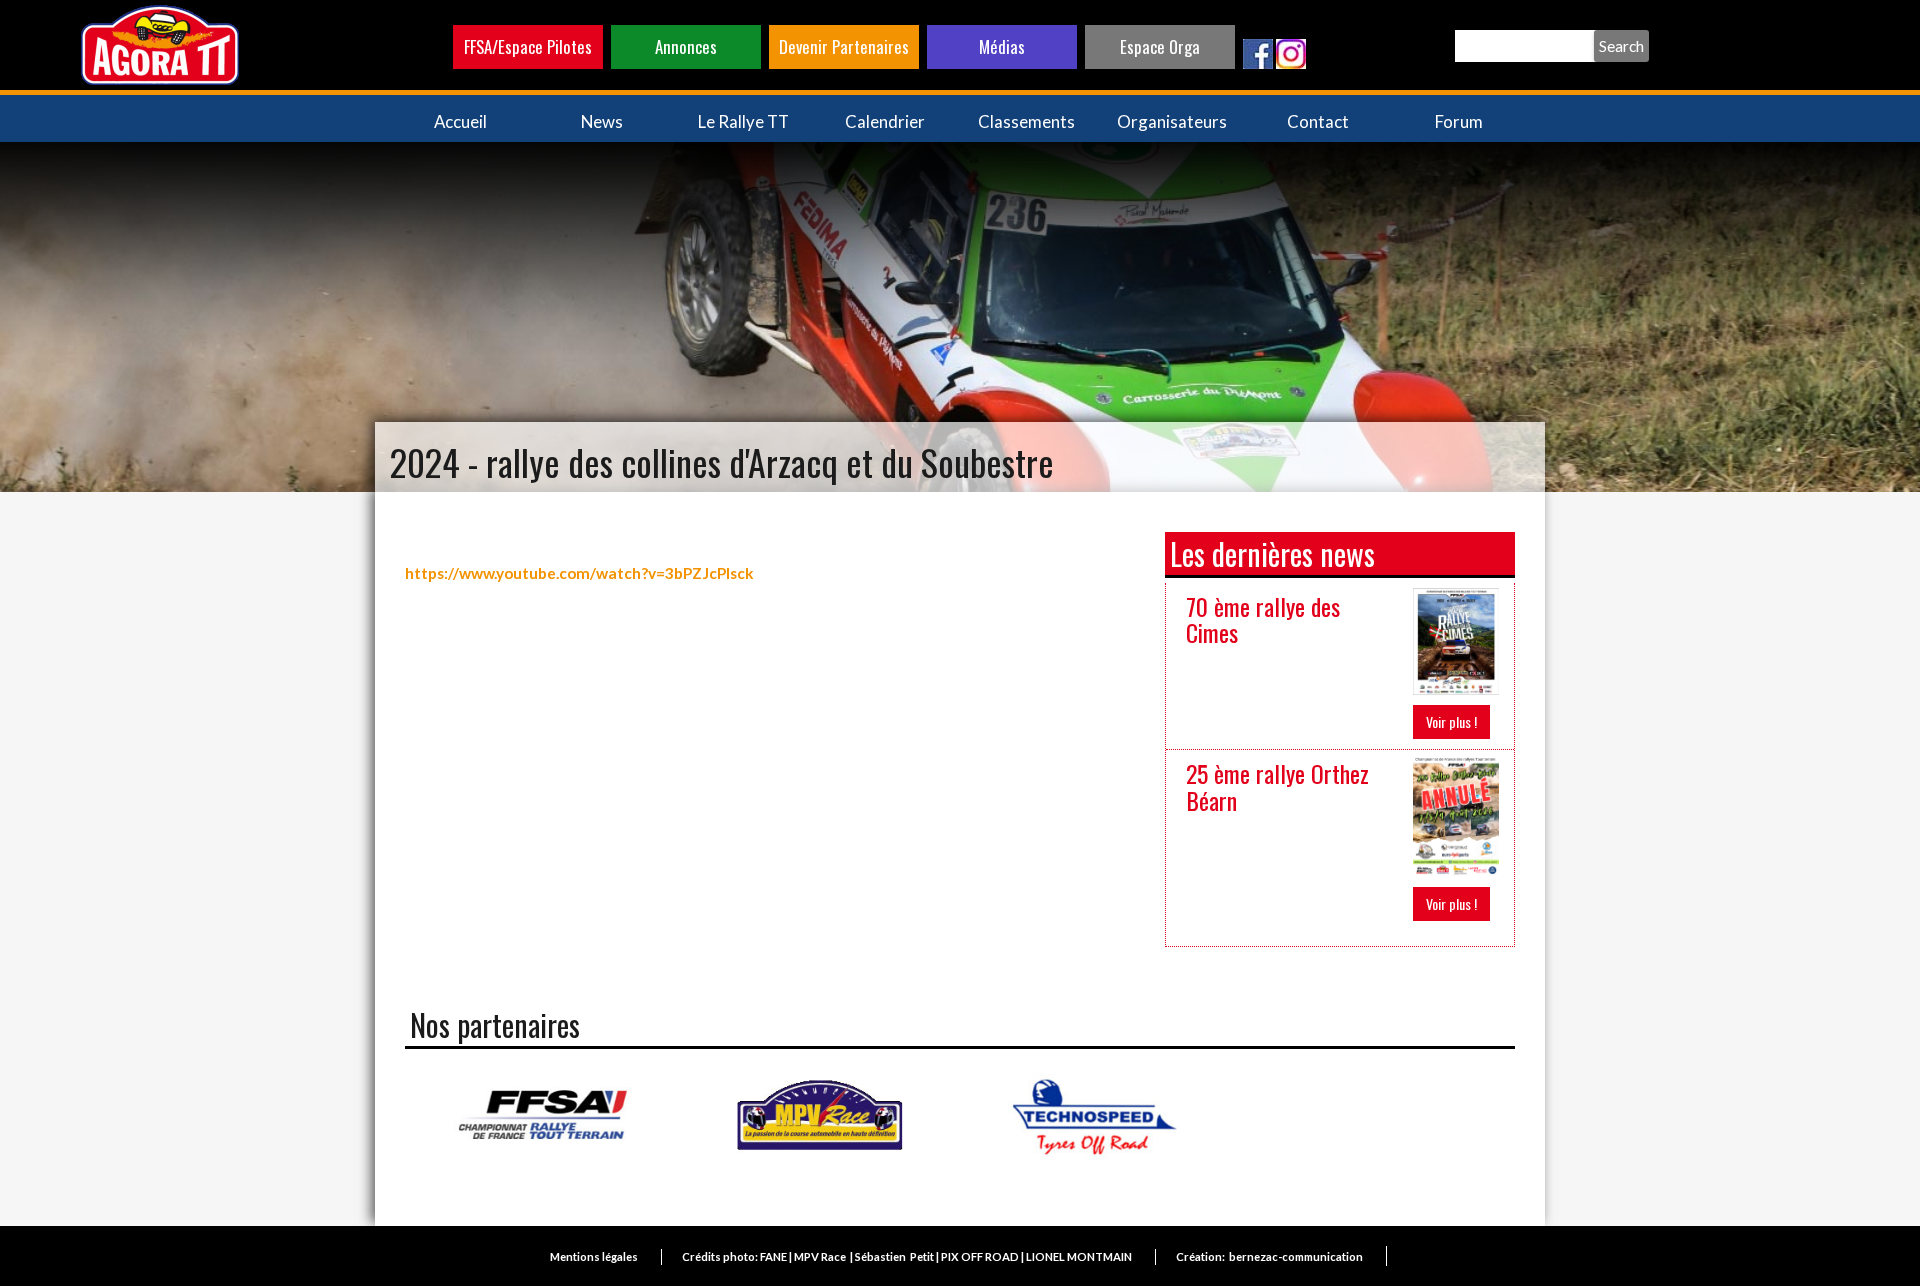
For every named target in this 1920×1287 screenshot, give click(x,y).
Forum (1459, 121)
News (602, 121)
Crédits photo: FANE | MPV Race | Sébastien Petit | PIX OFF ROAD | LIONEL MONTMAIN (907, 1256)
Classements (1026, 121)
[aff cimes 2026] (1456, 639)
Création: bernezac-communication (1269, 1256)
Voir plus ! (1451, 721)
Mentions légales (594, 1256)
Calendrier (885, 121)
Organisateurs (1172, 121)
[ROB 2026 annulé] (1456, 814)
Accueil (460, 121)
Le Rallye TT (743, 121)
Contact (1318, 121)
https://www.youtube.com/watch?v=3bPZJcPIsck (579, 573)
